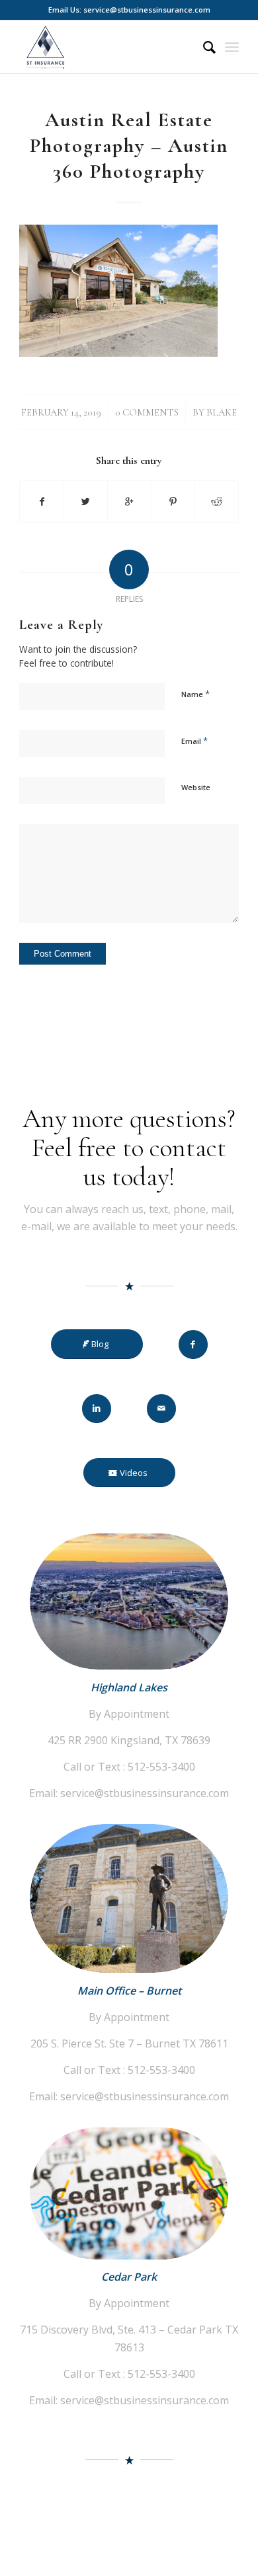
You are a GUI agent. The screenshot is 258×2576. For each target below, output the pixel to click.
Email (194, 741)
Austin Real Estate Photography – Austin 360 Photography (129, 146)
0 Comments (147, 412)
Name (195, 694)
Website (196, 787)
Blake (222, 412)
